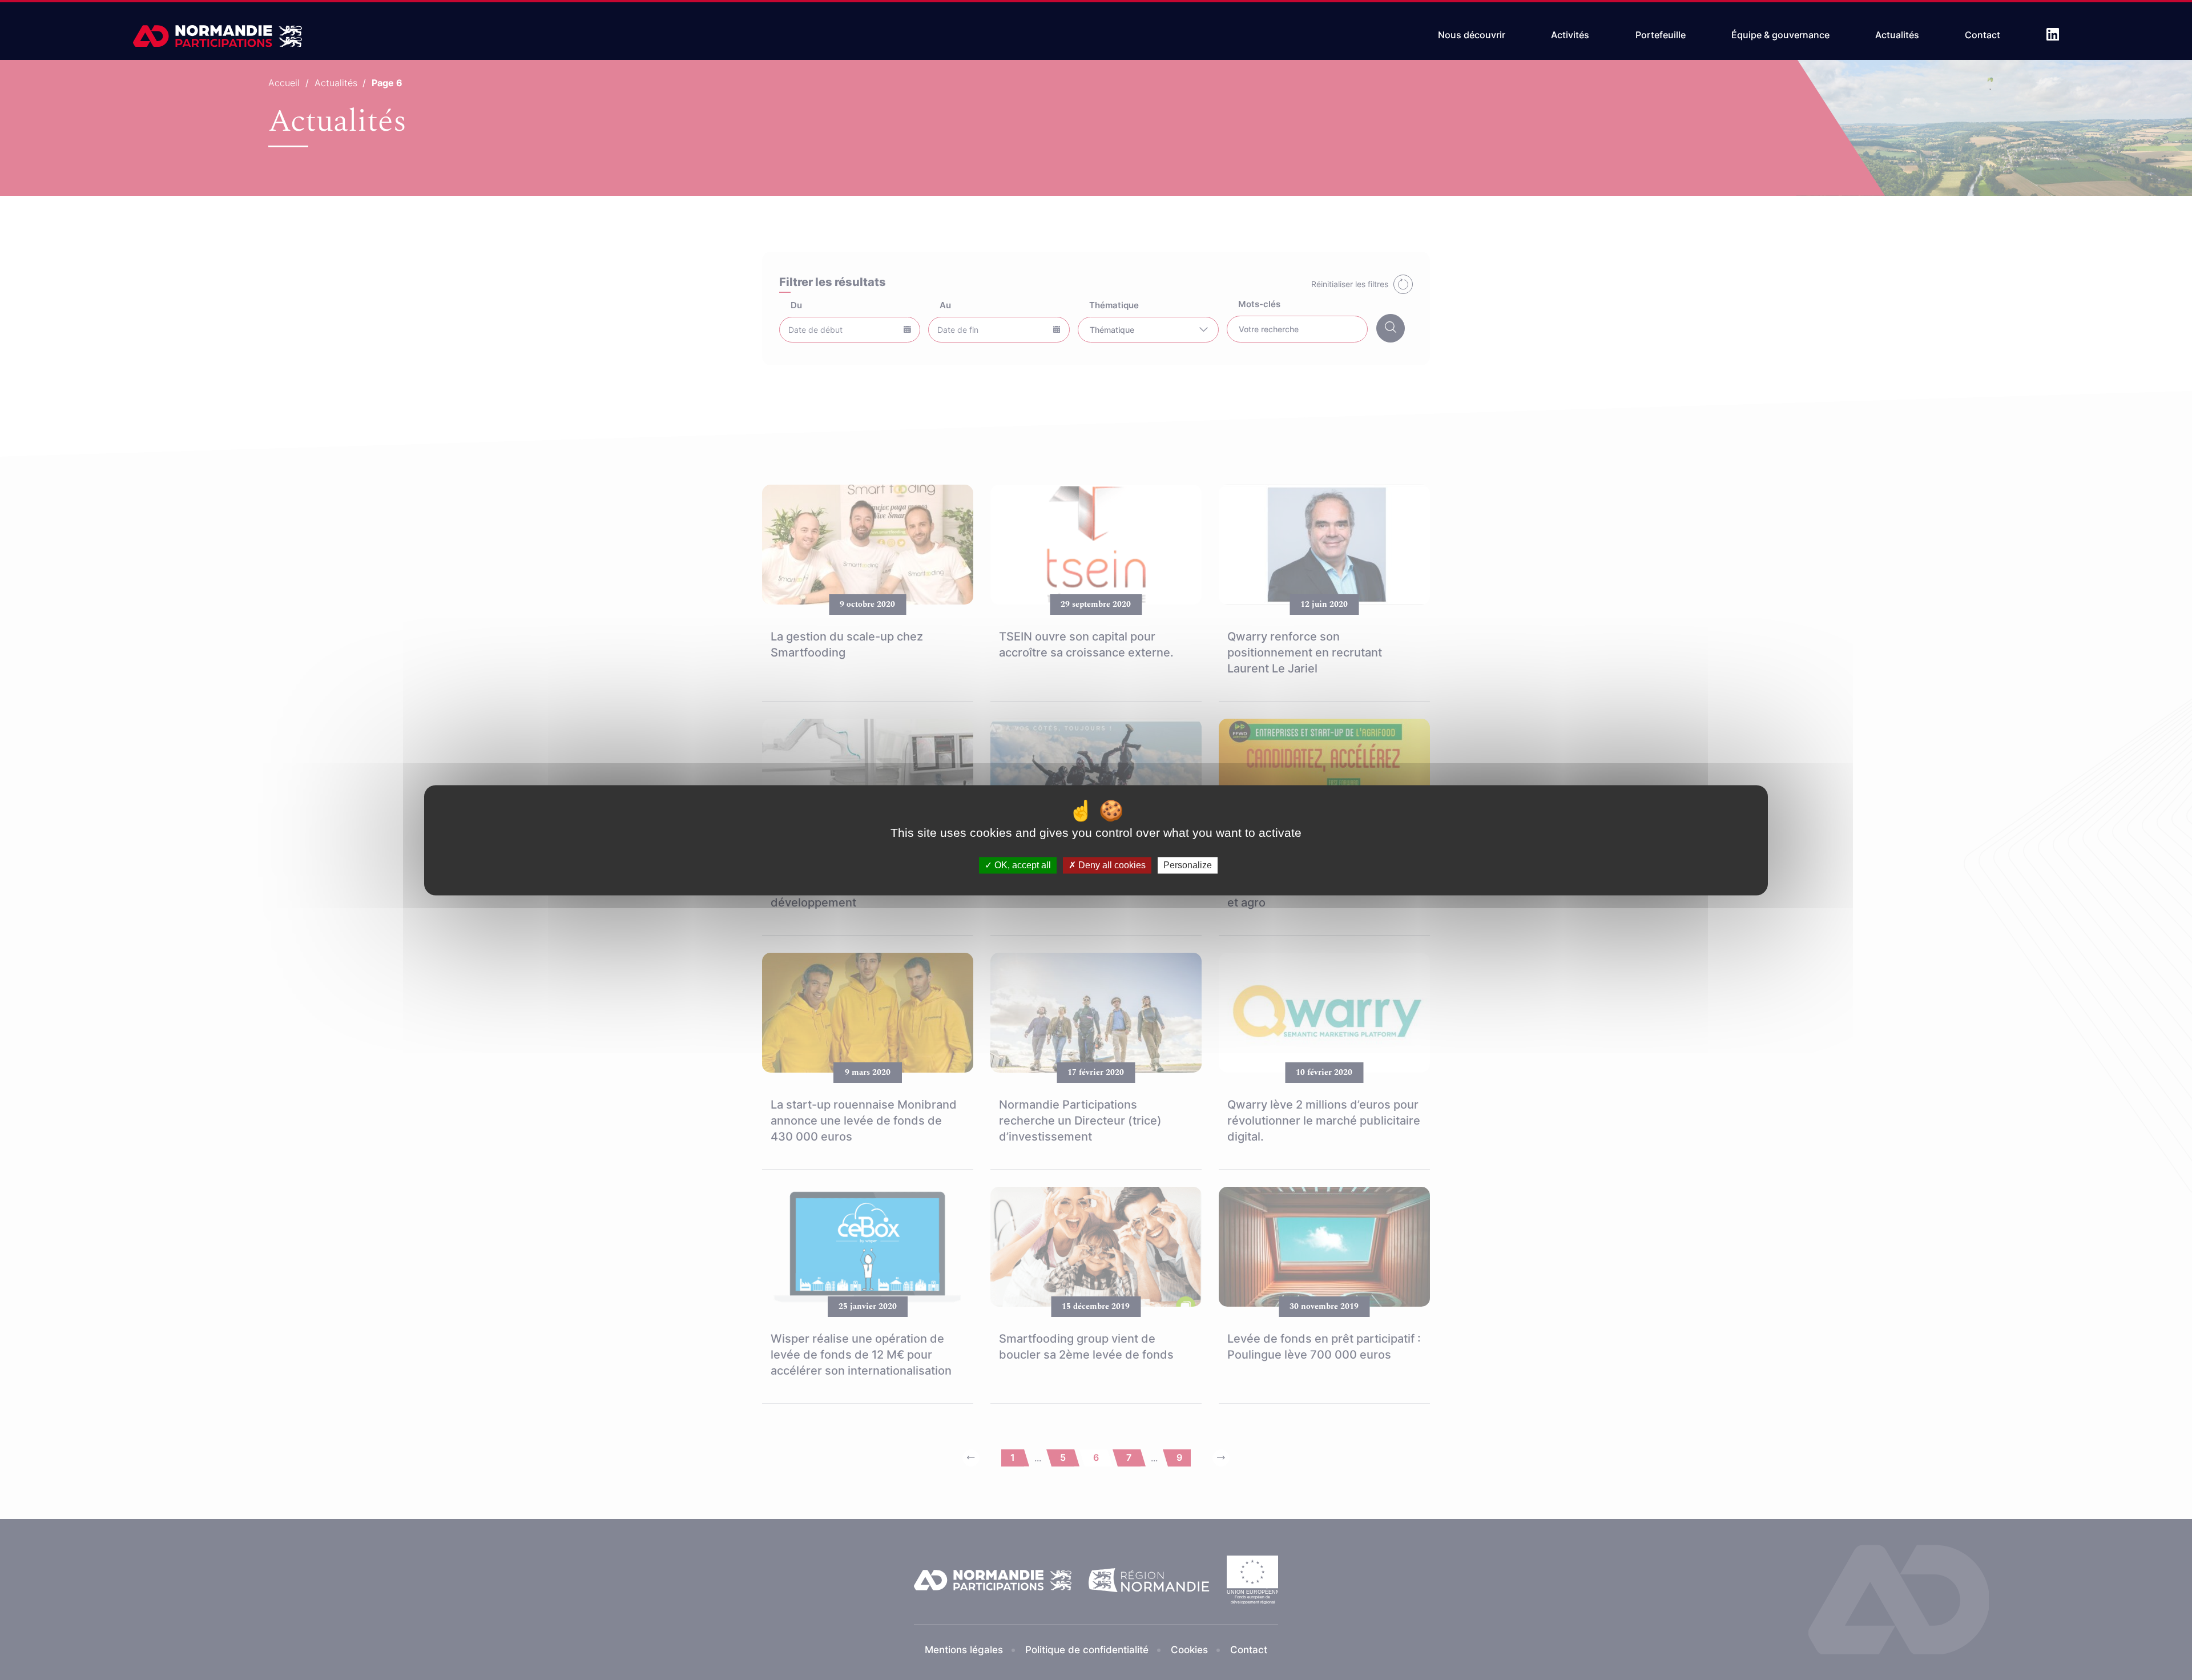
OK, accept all (1022, 865)
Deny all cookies (1111, 865)
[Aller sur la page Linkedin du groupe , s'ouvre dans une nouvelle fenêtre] (2053, 34)
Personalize (1188, 865)
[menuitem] (1472, 33)
